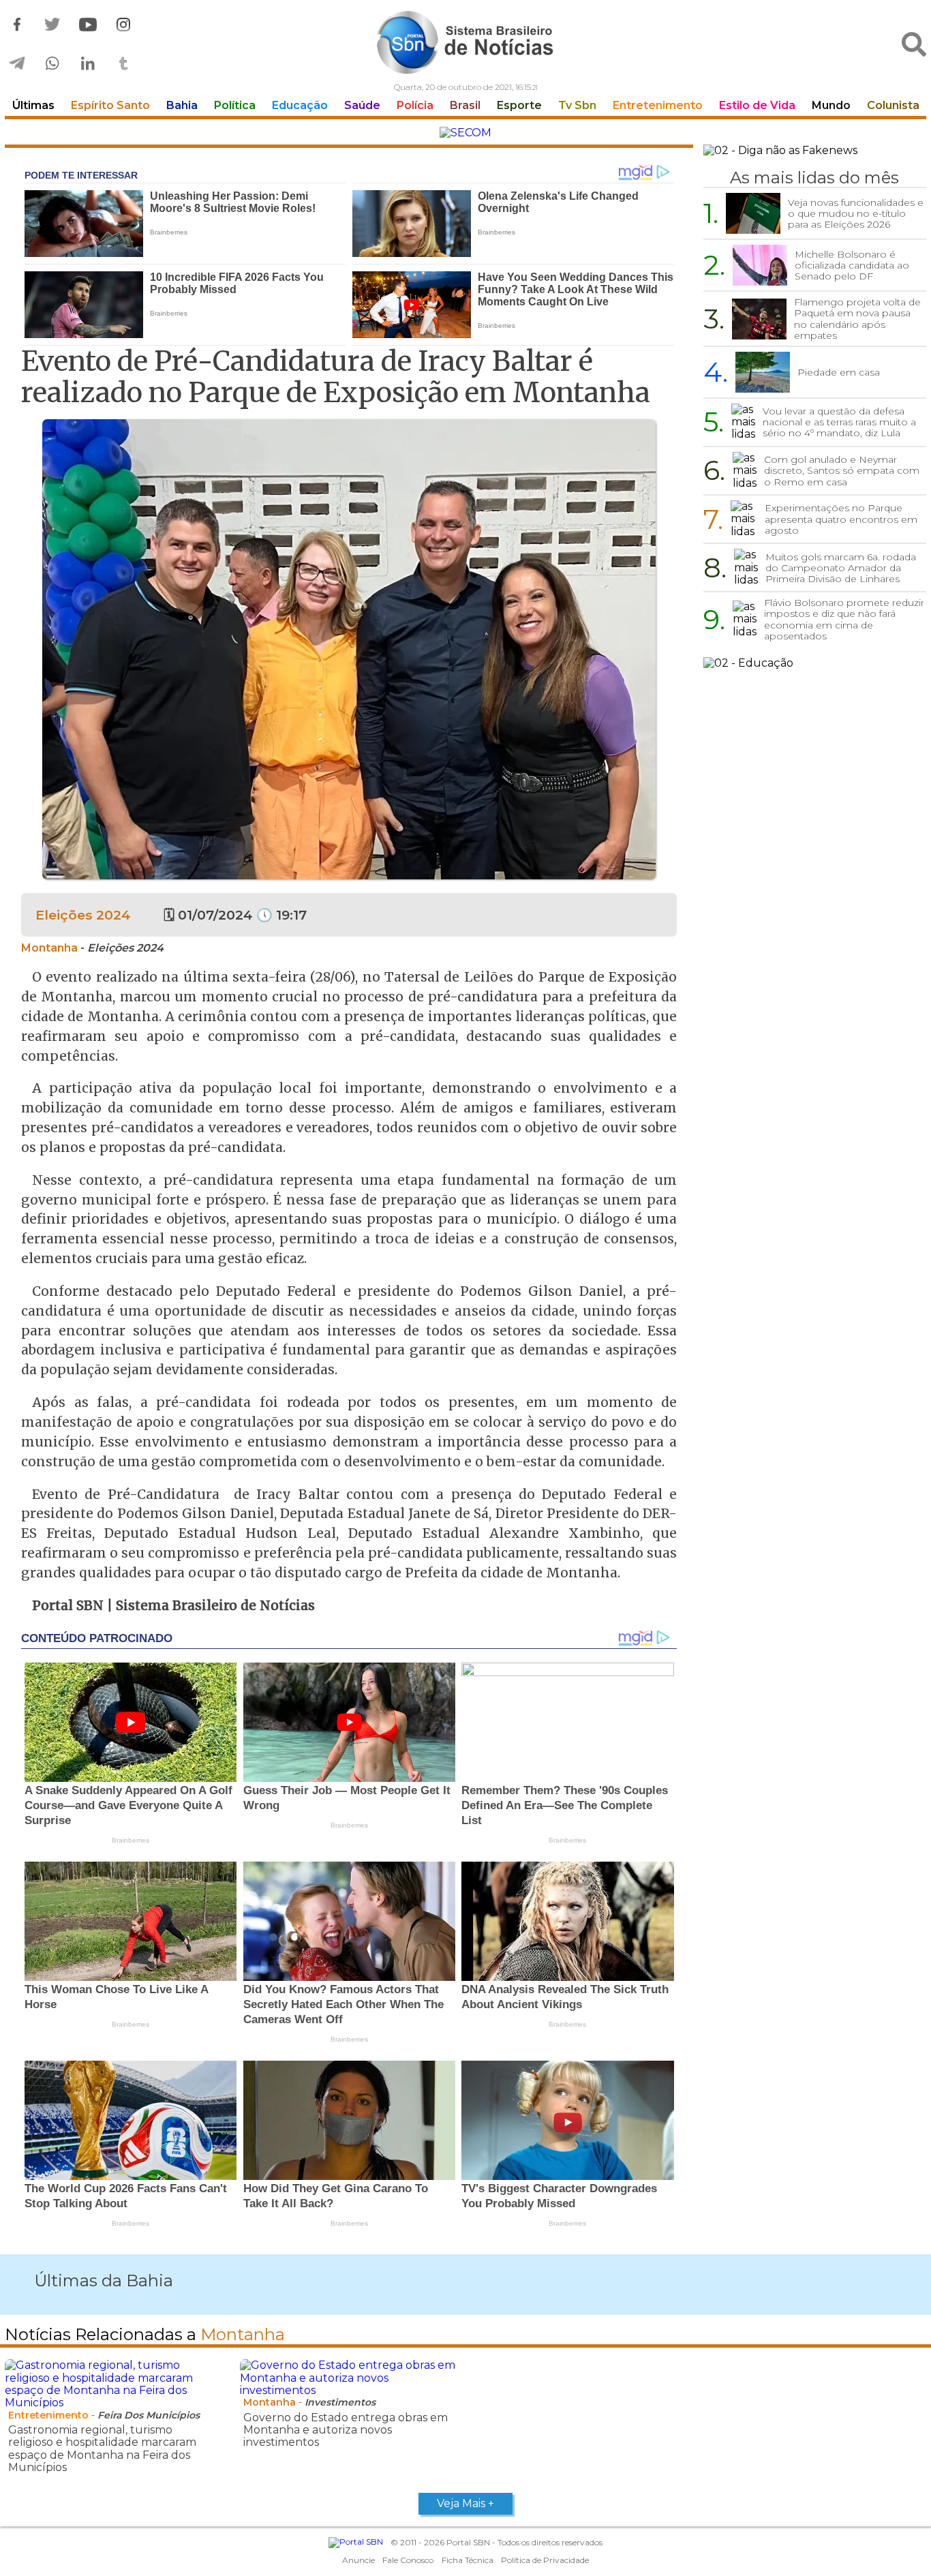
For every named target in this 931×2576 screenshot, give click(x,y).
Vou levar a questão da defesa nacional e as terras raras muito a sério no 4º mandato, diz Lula (839, 422)
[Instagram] (123, 25)
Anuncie (358, 2560)
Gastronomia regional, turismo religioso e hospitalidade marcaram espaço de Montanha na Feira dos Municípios (102, 2449)
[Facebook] (17, 25)
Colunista (893, 105)
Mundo (831, 105)
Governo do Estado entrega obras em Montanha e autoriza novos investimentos (346, 2430)
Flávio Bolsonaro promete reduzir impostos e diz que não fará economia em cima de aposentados (844, 619)
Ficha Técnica (468, 2560)
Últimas (33, 105)
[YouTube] (88, 25)
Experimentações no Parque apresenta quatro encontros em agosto (841, 519)
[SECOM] (465, 133)
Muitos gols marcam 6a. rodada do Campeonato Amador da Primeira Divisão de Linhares (841, 568)
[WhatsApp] (52, 64)
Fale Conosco (408, 2560)
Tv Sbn (577, 105)
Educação (300, 105)
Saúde (362, 105)
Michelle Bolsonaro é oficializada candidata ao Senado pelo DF (852, 265)
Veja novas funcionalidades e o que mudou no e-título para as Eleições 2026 (856, 213)
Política (235, 105)
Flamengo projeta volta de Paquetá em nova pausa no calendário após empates (857, 318)
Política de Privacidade (545, 2560)
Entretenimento (658, 105)
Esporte (519, 105)
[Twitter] (52, 25)
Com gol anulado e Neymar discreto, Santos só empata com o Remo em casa (842, 470)
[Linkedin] (88, 64)
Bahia (182, 105)
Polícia (415, 105)
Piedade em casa (839, 372)
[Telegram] (17, 64)
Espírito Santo (110, 105)
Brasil (465, 105)
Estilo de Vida (757, 105)
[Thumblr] (123, 64)
